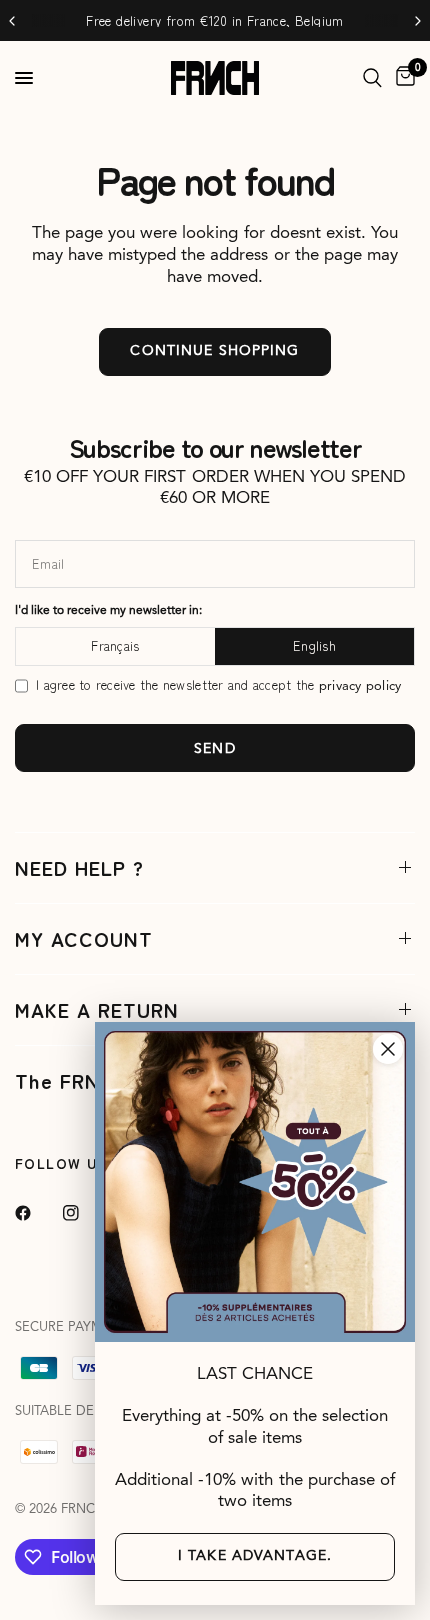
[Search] (372, 78)
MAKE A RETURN (97, 1009)
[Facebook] (37, 1213)
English (314, 645)
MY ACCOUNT (84, 938)
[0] (402, 78)
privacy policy (360, 686)
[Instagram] (85, 1213)
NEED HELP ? (79, 867)
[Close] (388, 1049)
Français (115, 645)
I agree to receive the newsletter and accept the (218, 685)
